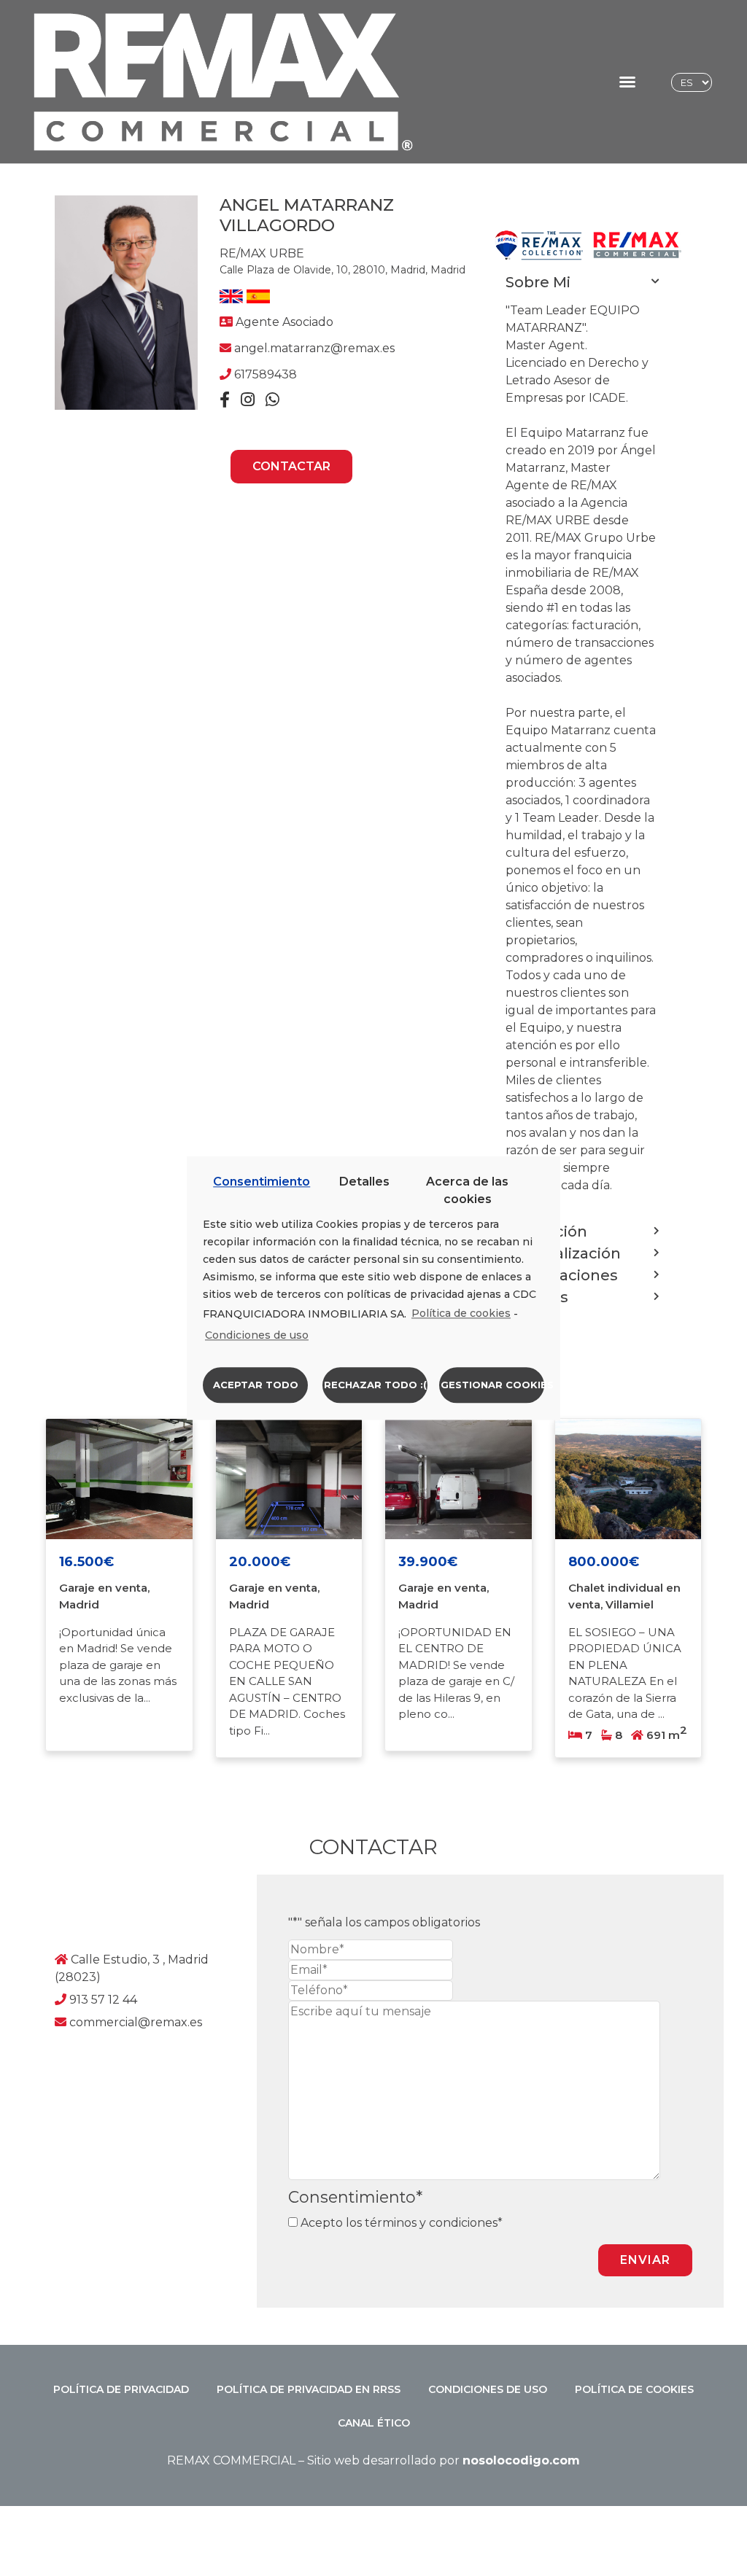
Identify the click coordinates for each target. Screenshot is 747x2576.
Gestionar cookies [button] (492, 1385)
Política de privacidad (121, 2389)
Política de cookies (634, 2389)
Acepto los (399, 2223)
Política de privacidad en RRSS (309, 2389)
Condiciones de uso (488, 2389)
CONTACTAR (291, 466)
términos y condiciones (430, 2223)
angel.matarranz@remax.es (314, 348)
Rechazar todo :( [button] (375, 1385)
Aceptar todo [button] (256, 1385)
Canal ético (374, 2423)
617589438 (266, 374)
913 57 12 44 (103, 2000)
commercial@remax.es (136, 2022)
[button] (627, 82)
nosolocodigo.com (521, 2460)
